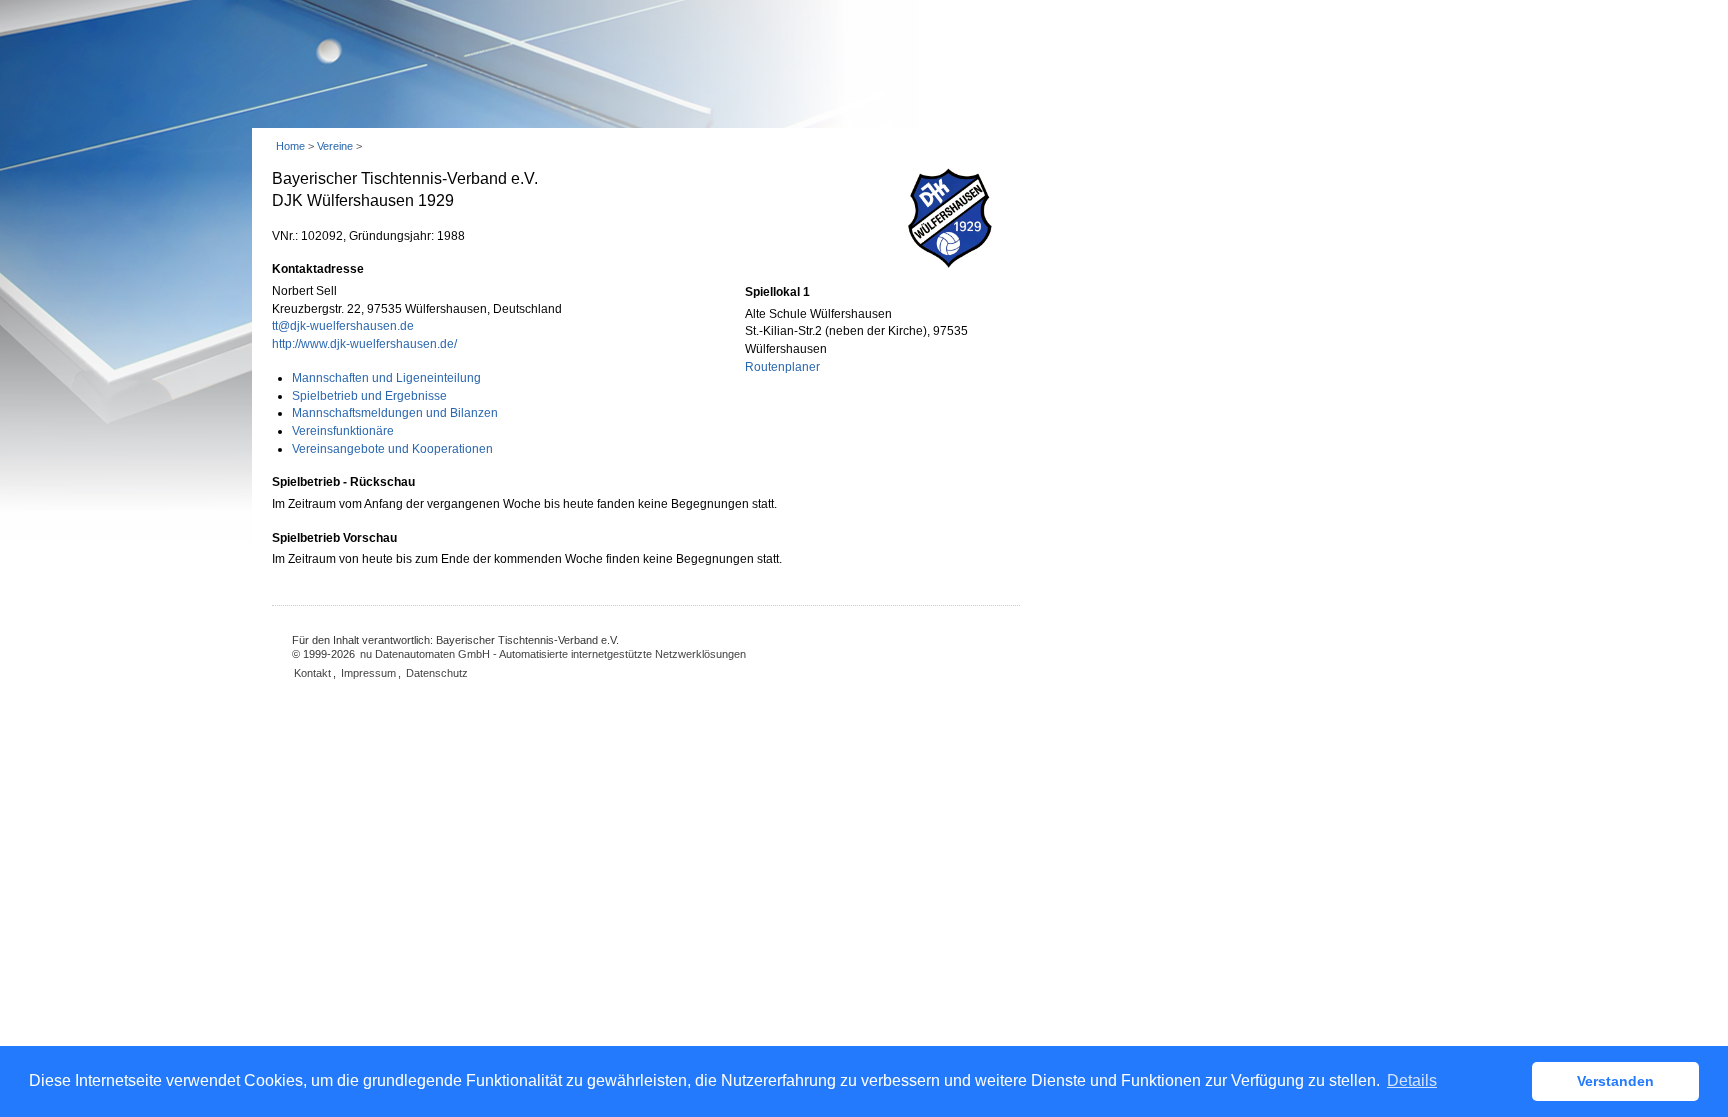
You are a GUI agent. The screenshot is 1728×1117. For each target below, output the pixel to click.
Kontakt (312, 673)
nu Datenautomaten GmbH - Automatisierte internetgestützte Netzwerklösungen (553, 654)
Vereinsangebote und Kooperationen (392, 449)
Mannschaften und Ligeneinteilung (386, 378)
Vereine (335, 146)
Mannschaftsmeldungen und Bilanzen (395, 413)
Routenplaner (782, 367)
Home (290, 146)
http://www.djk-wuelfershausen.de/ (364, 344)
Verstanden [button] (1615, 1081)
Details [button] (1412, 1080)
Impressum (368, 673)
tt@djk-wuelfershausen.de (343, 326)
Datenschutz (437, 673)
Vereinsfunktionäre (343, 431)
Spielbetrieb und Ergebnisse (369, 396)
